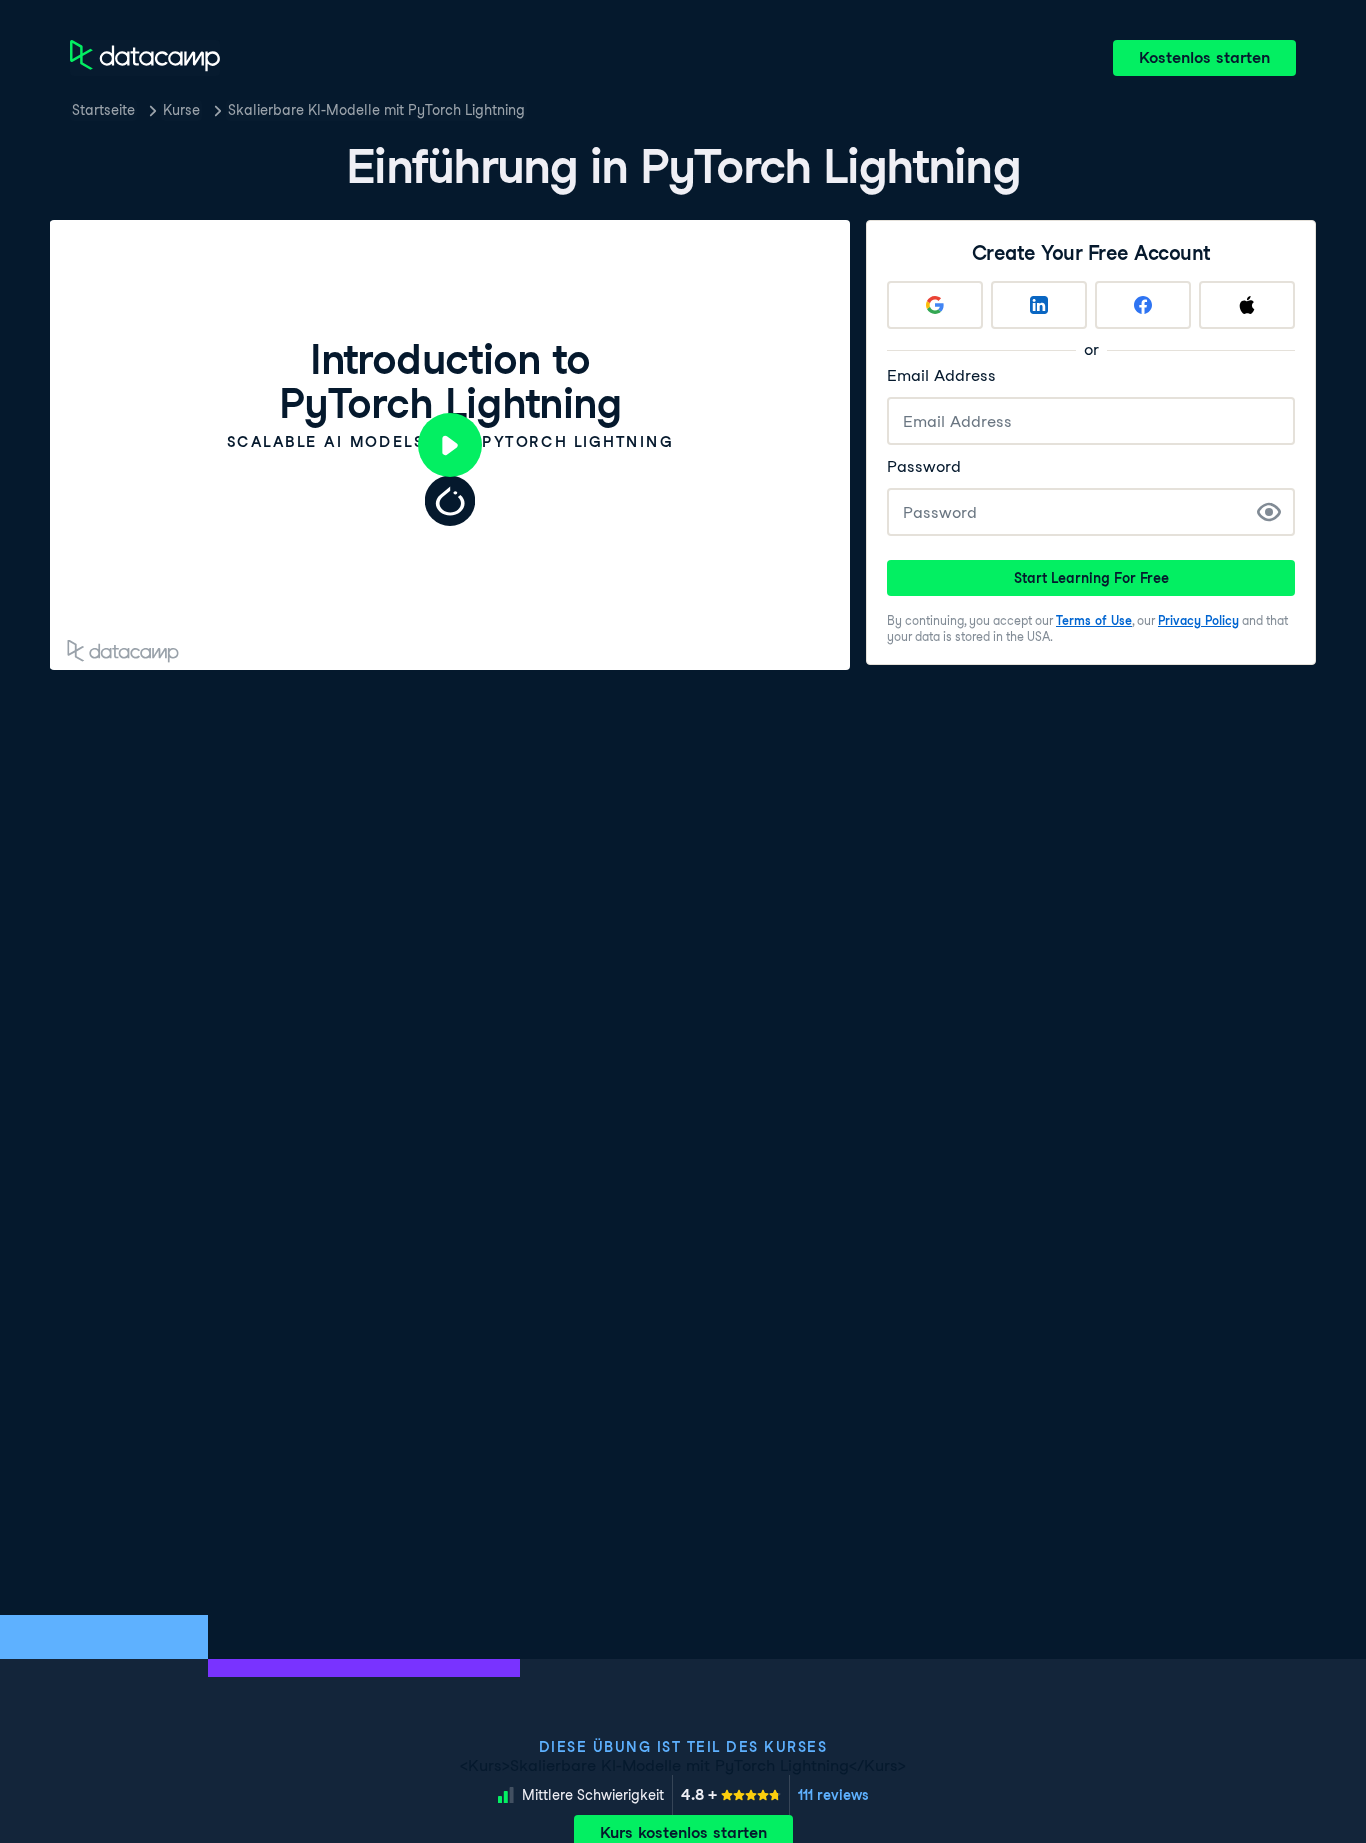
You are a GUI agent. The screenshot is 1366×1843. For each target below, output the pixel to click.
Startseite (103, 110)
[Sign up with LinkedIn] (1039, 305)
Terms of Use (1094, 620)
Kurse (181, 110)
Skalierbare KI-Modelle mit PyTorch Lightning (376, 110)
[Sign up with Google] (935, 305)
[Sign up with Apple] (1247, 305)
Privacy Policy (1198, 620)
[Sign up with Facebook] (1143, 305)
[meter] (731, 1795)
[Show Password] (1269, 512)
